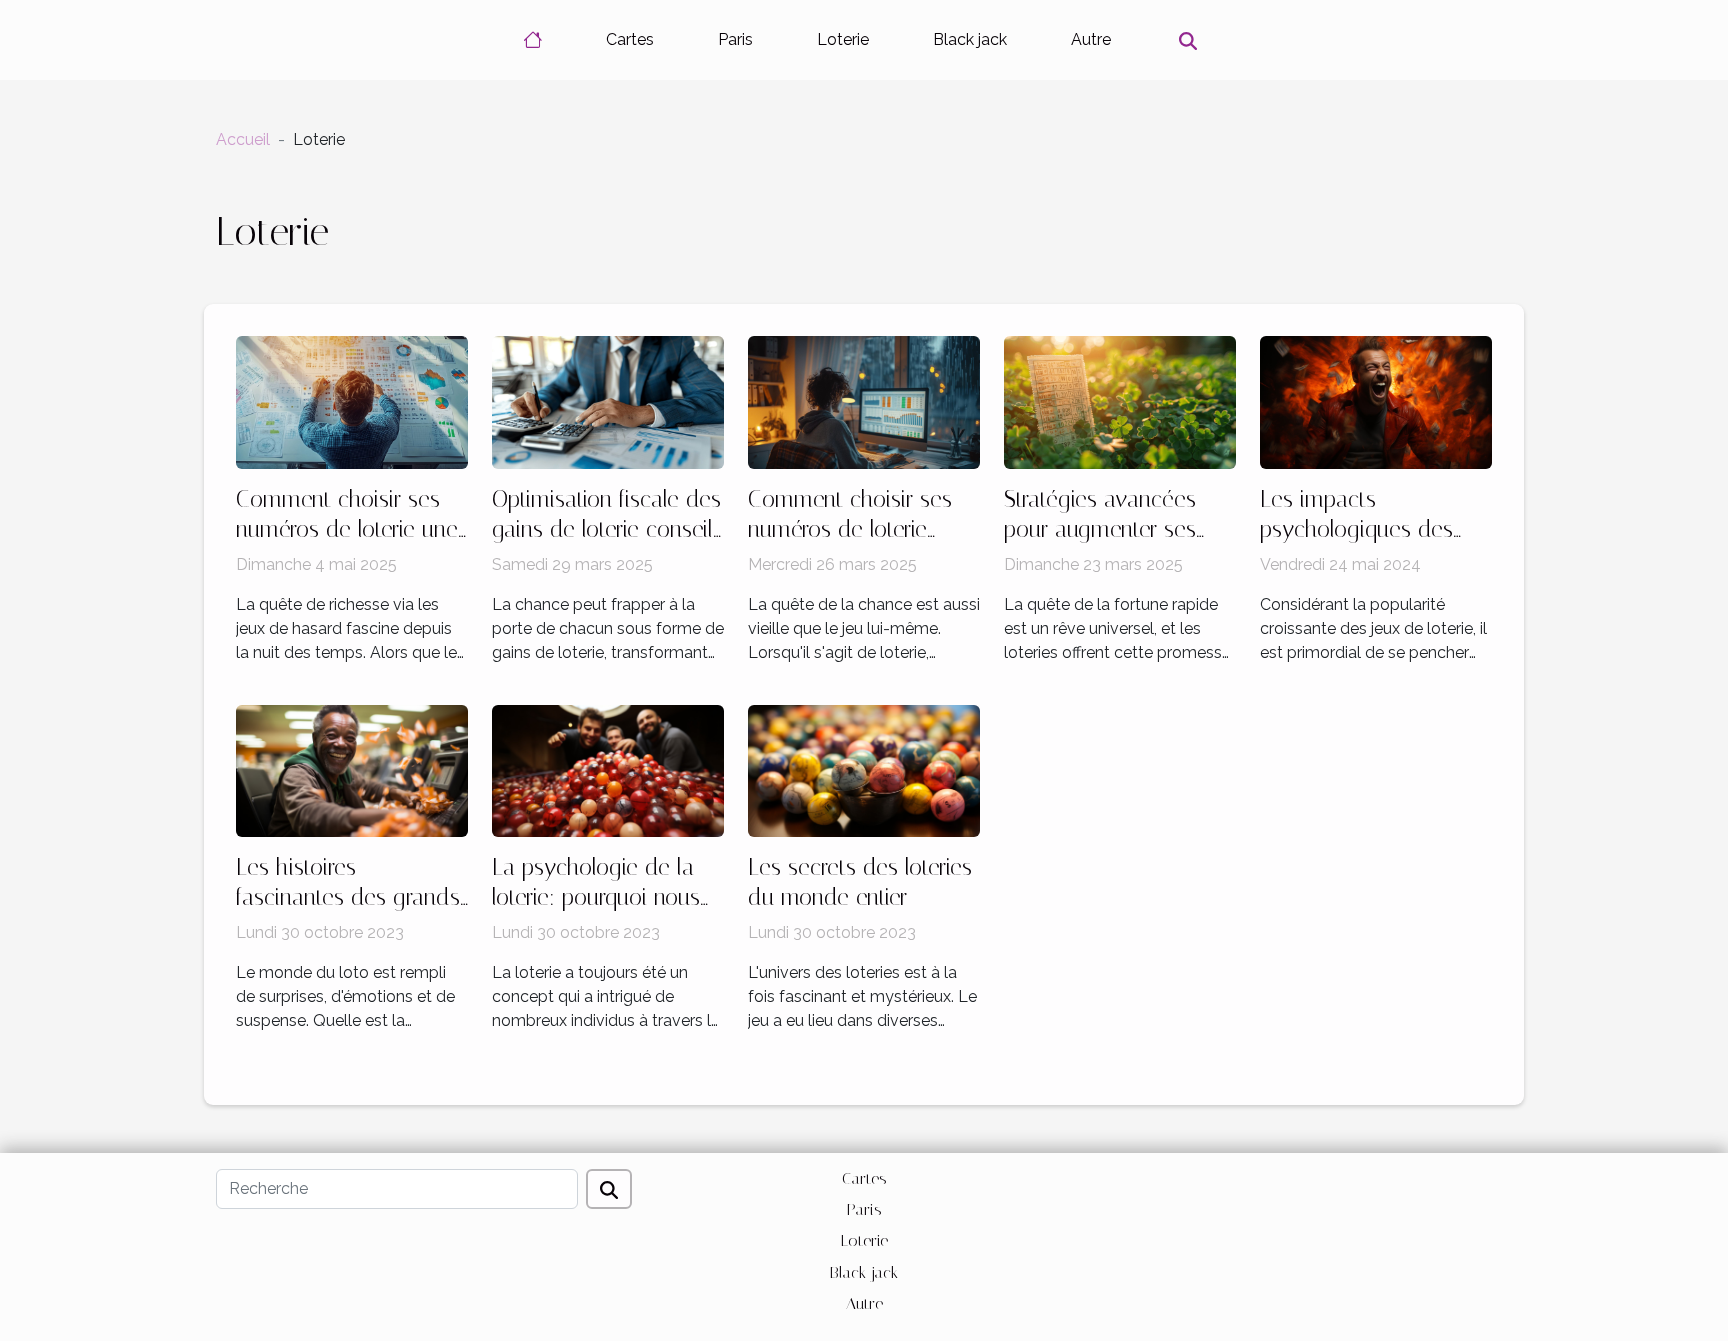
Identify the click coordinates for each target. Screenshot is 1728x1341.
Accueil (243, 139)
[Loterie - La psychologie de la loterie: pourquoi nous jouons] (608, 769)
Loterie (843, 39)
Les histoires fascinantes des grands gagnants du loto (348, 897)
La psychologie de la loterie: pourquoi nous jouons (596, 897)
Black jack (970, 39)
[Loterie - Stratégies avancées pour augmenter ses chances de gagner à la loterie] (1120, 401)
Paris (735, 39)
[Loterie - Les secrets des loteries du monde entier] (864, 769)
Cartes (630, 39)
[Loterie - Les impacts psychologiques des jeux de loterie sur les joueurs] (1376, 401)
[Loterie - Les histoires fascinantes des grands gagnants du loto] (352, 769)
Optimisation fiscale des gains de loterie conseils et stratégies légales (607, 529)
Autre (1091, 39)
